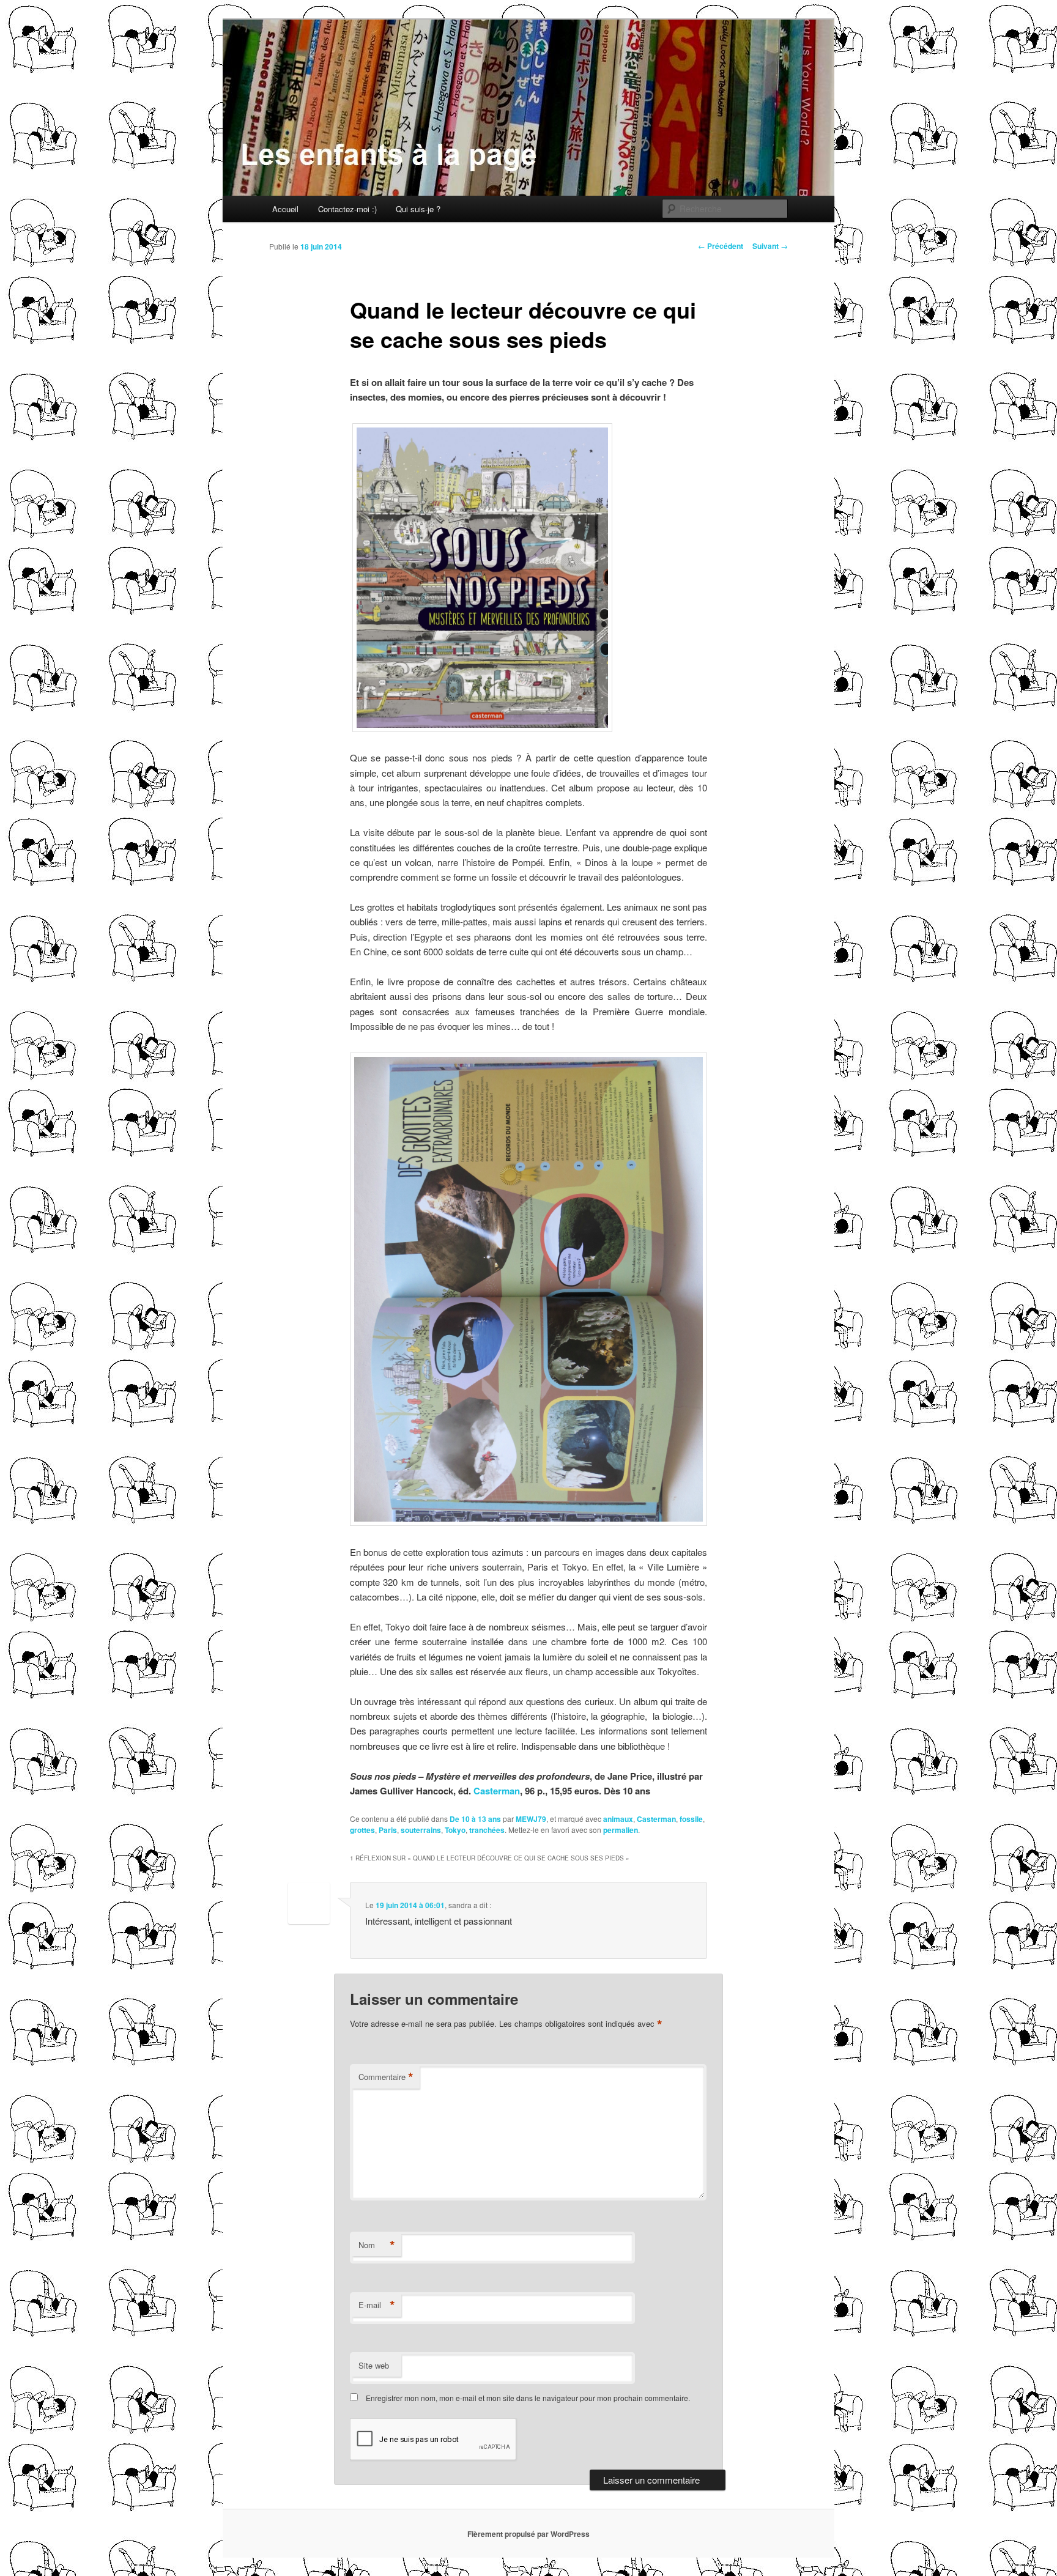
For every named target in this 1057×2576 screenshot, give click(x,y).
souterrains (421, 1830)
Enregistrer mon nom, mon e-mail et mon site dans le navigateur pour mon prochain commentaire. (528, 2398)
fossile (691, 1819)
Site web (374, 2365)
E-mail (377, 2305)
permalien (621, 1830)
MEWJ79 (531, 1819)
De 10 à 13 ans (475, 1819)
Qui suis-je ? (418, 209)
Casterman (497, 1791)
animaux (618, 1819)
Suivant (770, 246)
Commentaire (386, 2077)
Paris (388, 1830)
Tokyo (455, 1830)
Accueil (285, 209)
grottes (362, 1830)
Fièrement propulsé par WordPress (528, 2534)
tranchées (487, 1830)
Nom (377, 2245)
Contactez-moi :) (347, 209)
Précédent (721, 246)
